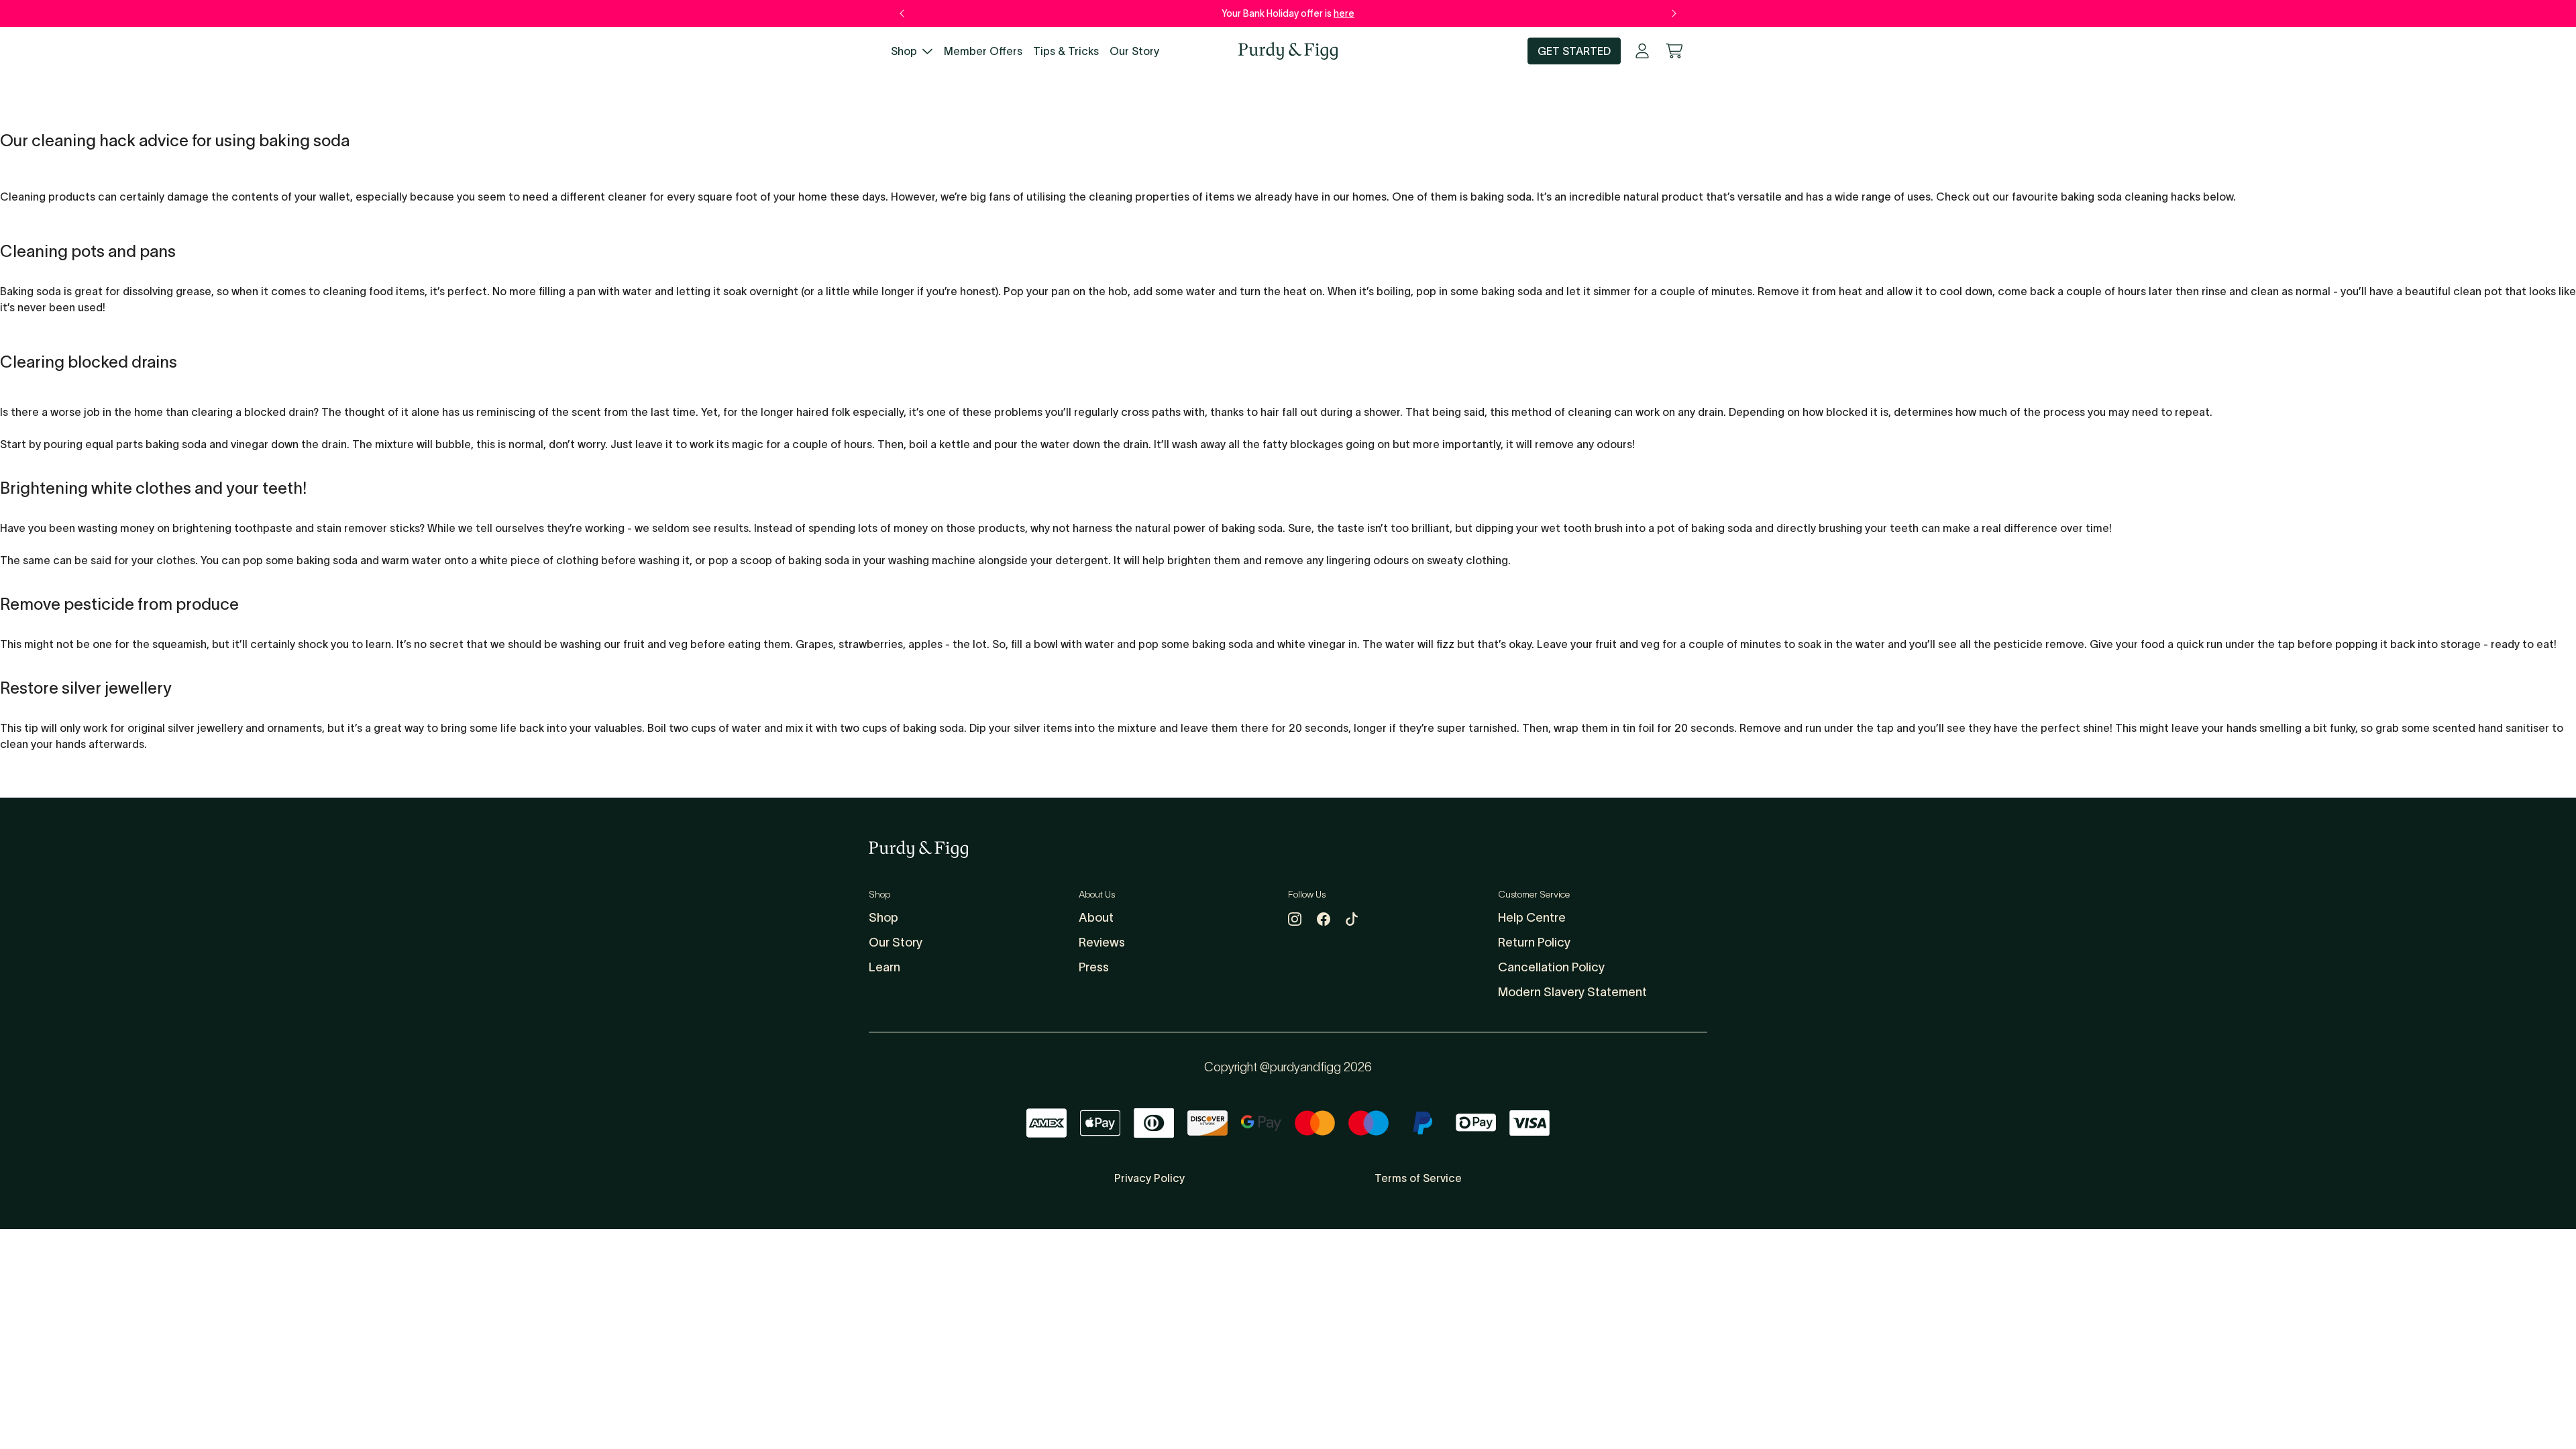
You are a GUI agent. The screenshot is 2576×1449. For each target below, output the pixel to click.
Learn (884, 967)
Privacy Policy (1149, 1178)
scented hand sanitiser (2491, 728)
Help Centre (1532, 918)
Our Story (1134, 51)
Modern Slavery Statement (1572, 992)
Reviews (1102, 943)
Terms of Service (1418, 1178)
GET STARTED (1574, 51)
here (1344, 13)
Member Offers (983, 51)
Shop (904, 51)
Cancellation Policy (1551, 967)
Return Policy (1534, 943)
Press (1094, 967)
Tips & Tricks (1066, 51)
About (1096, 918)
